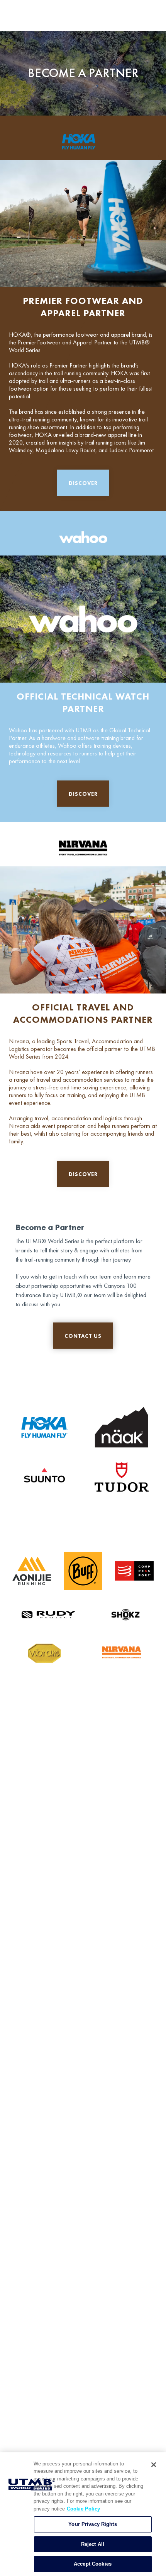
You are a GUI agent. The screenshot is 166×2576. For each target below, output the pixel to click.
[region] (83, 2514)
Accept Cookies (93, 2564)
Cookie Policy (83, 2509)
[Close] (154, 2465)
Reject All (93, 2544)
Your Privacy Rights (92, 2524)
